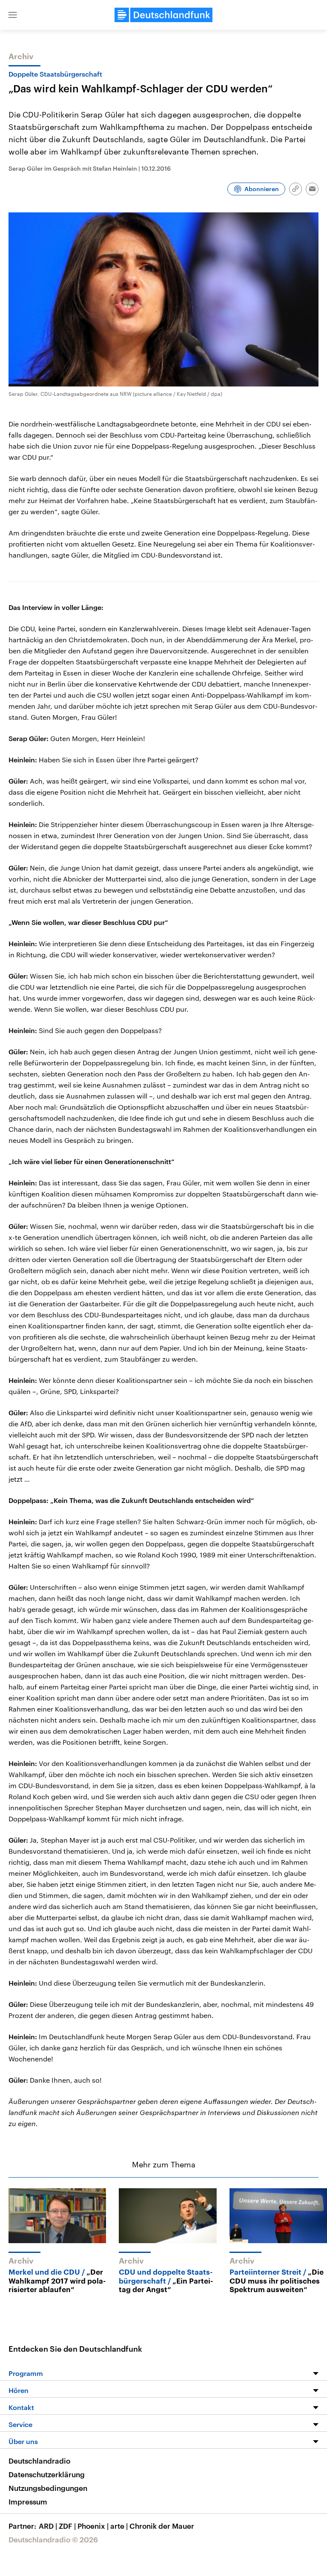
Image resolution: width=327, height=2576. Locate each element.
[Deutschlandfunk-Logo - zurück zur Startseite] (163, 15)
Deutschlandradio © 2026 (53, 2539)
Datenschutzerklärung (47, 2474)
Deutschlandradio (39, 2461)
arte (119, 2526)
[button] (13, 15)
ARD (48, 2526)
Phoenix (93, 2526)
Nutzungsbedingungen (48, 2488)
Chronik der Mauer (162, 2526)
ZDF (67, 2526)
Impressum (28, 2502)
